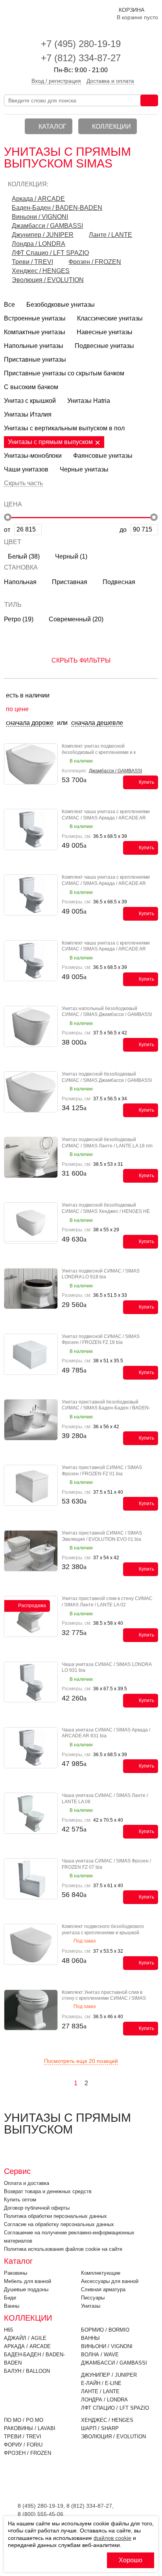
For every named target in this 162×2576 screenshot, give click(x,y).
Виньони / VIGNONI (40, 217)
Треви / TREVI (32, 262)
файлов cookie (112, 2538)
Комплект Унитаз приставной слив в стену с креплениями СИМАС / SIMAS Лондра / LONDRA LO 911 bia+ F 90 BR (105, 1998)
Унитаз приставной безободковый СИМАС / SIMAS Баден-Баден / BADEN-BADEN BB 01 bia (106, 1408)
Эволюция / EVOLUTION (48, 280)
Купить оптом (20, 2200)
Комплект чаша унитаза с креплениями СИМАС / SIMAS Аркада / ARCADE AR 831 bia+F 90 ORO (106, 818)
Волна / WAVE (100, 2355)
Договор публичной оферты (37, 2208)
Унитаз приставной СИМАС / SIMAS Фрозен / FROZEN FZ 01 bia (102, 1471)
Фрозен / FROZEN (95, 262)
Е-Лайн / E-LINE (101, 2383)
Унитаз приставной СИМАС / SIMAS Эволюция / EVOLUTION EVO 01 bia (102, 1536)
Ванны (12, 2306)
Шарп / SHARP (100, 2428)
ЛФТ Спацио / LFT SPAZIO (50, 253)
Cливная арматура (103, 2289)
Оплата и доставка (27, 2183)
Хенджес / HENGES (41, 271)
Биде (10, 2298)
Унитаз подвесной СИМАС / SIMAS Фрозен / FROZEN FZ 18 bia (101, 1340)
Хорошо (131, 2560)
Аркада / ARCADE (38, 199)
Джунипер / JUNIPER (43, 235)
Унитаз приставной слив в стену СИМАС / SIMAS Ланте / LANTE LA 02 (107, 1602)
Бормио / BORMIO (105, 2330)
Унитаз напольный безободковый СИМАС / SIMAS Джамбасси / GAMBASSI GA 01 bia (107, 1015)
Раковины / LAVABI (30, 2428)
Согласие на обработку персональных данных (59, 2224)
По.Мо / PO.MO (24, 2420)
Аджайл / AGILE (25, 2338)
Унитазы (91, 2306)
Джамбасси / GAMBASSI (47, 226)
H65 (8, 2330)
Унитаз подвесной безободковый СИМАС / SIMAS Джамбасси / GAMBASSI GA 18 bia (107, 1080)
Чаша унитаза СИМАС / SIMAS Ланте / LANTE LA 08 (105, 1799)
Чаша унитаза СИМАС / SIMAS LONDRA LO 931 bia (107, 1668)
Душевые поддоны (26, 2289)
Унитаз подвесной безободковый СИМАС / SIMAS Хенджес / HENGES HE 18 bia (106, 1211)
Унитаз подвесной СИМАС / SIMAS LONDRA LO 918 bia (101, 1274)
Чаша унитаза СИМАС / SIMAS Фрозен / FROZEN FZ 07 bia (106, 1864)
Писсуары (93, 2298)
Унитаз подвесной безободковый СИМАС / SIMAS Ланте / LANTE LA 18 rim (107, 1143)
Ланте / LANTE (110, 235)
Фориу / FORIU (23, 2445)
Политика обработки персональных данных (55, 2216)
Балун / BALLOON (27, 2371)
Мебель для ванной (28, 2281)
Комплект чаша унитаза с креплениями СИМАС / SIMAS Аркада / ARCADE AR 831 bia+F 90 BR (106, 883)
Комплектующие (101, 2273)
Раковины (16, 2273)
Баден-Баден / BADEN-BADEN (57, 208)
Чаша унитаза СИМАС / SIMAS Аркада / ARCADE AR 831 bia (106, 1733)
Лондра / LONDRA (39, 244)
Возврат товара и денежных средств (48, 2191)
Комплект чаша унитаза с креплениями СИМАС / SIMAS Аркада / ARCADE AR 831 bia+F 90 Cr (106, 949)
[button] (81, 482)
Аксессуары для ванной (110, 2281)
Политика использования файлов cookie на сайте (63, 2249)
